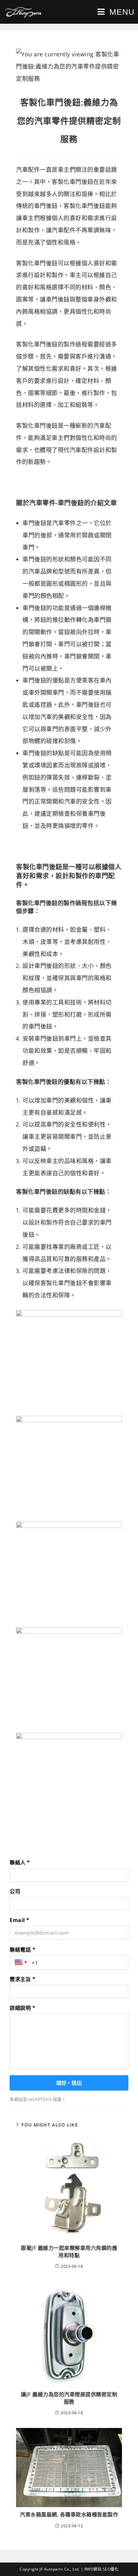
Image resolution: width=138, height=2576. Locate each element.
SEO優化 (111, 2569)
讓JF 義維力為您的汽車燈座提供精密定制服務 (69, 2398)
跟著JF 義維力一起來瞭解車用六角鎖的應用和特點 (69, 2251)
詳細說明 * (22, 2008)
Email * (20, 1920)
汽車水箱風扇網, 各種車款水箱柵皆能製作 (69, 2514)
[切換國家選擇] (22, 1962)
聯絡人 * (20, 1862)
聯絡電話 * (22, 1950)
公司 (15, 1891)
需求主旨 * (22, 1979)
